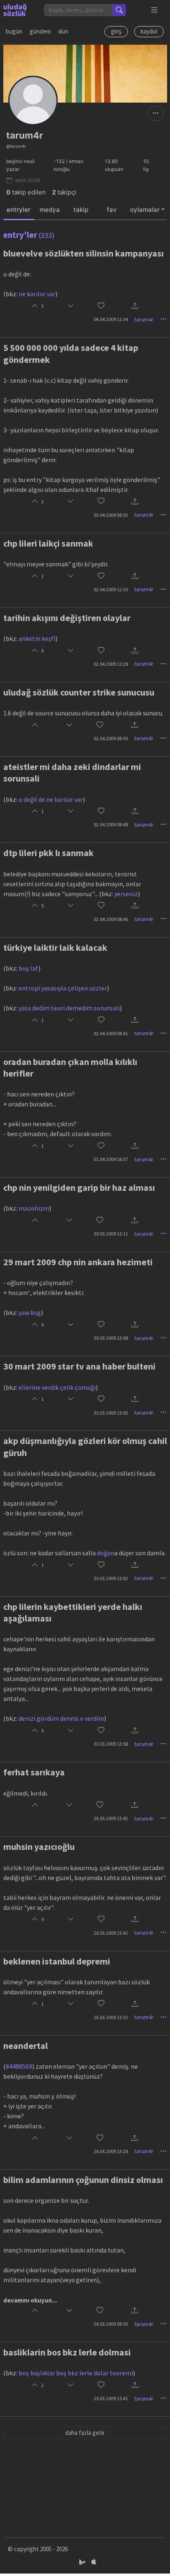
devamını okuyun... (30, 2300)
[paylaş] (135, 306)
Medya (50, 210)
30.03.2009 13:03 (111, 1413)
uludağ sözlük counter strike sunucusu (79, 692)
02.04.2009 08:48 (111, 824)
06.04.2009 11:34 (111, 319)
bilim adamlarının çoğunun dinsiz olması (83, 2180)
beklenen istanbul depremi (57, 1961)
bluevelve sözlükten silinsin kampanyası (84, 253)
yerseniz (126, 894)
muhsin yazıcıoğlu (39, 1847)
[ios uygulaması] (94, 2562)
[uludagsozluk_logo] (15, 10)
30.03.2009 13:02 (111, 1578)
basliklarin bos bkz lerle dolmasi (67, 2352)
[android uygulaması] (83, 2562)
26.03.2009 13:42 (111, 1818)
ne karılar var (37, 294)
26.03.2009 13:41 (111, 1933)
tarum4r (144, 319)
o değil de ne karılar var (51, 799)
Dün (63, 31)
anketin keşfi (37, 638)
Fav (112, 210)
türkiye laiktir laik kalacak (55, 947)
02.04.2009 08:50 (111, 738)
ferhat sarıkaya (34, 1772)
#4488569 (19, 2066)
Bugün (14, 31)
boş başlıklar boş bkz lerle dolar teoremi (76, 2373)
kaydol (149, 31)
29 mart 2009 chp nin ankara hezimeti (78, 1262)
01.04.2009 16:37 (111, 1159)
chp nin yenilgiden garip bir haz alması (79, 1187)
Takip (81, 210)
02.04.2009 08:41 (111, 1033)
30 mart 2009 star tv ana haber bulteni (79, 1366)
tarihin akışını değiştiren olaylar (67, 618)
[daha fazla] (155, 10)
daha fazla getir (85, 2433)
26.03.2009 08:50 (111, 2324)
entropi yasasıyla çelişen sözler (63, 988)
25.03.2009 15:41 (111, 2398)
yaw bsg (30, 1312)
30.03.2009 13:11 (111, 1234)
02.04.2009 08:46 (111, 919)
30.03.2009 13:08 (111, 1338)
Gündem (40, 31)
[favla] (101, 306)
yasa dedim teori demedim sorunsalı (69, 1008)
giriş (116, 31)
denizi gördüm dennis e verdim (61, 1718)
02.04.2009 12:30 (111, 589)
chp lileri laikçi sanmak (48, 543)
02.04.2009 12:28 (111, 664)
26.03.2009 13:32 (111, 2017)
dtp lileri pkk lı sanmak (48, 853)
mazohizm (34, 1208)
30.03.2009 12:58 (111, 1744)
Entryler (19, 210)
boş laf (28, 968)
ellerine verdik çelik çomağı (57, 1387)
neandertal (26, 2046)
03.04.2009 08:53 (111, 515)
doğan (106, 1553)
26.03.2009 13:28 (111, 2151)
